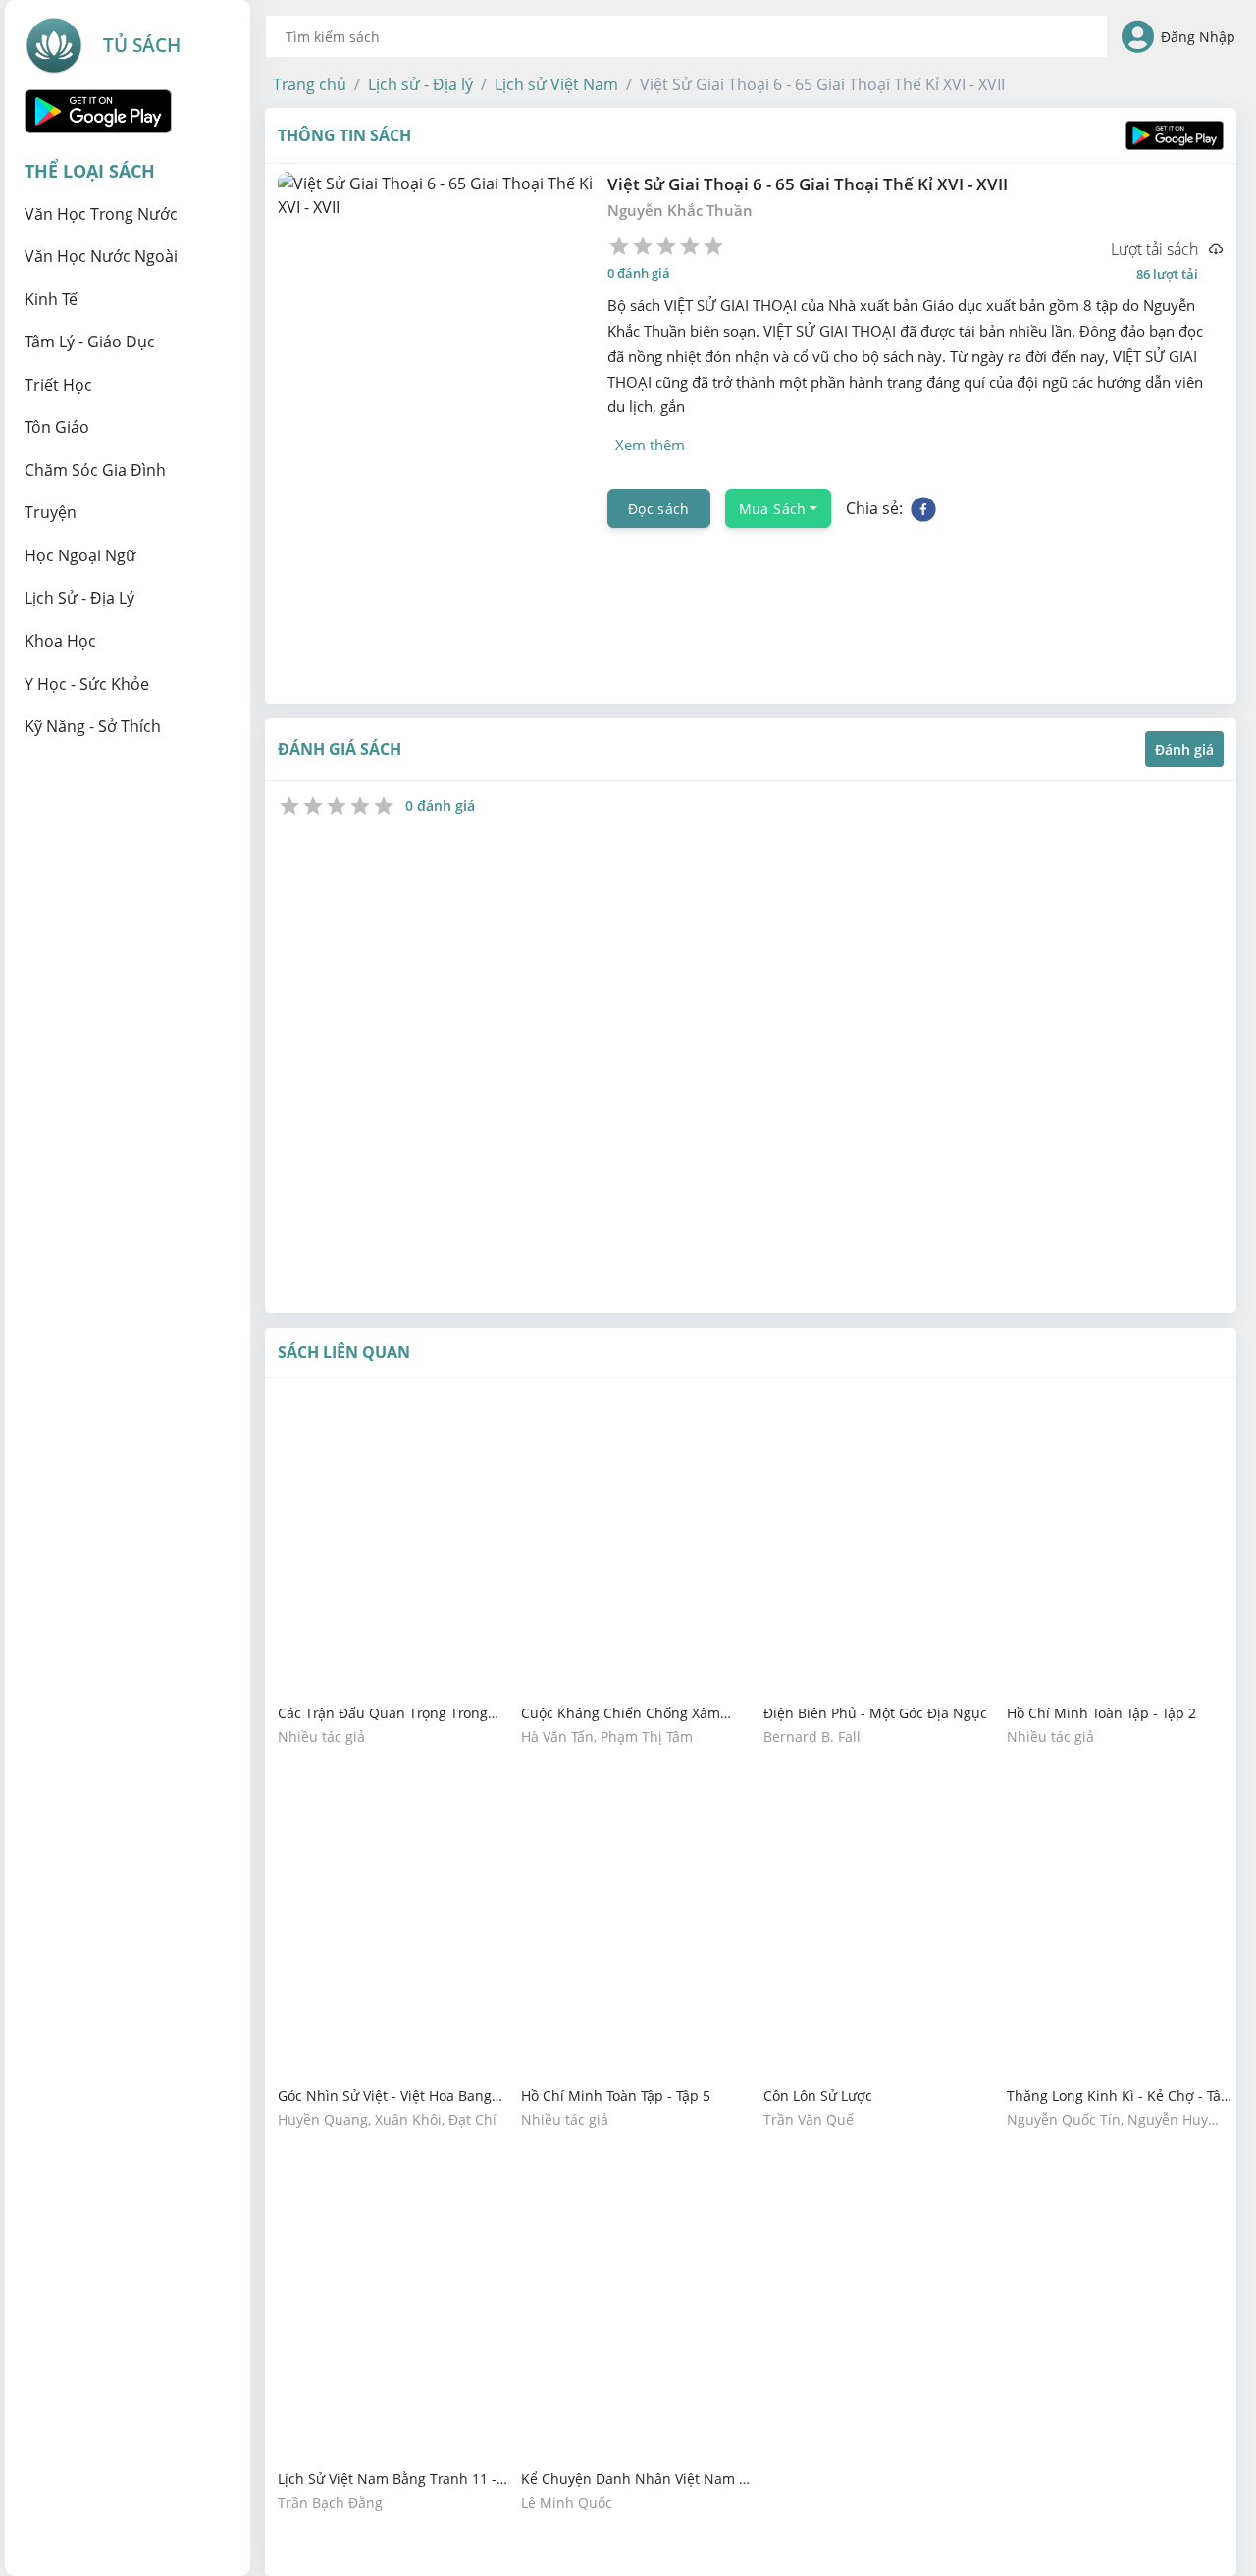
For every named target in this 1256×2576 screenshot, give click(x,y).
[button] (310, 84)
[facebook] (923, 508)
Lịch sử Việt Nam (556, 84)
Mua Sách (773, 508)
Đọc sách (659, 508)
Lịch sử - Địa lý (420, 84)
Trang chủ (310, 84)
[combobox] (686, 36)
